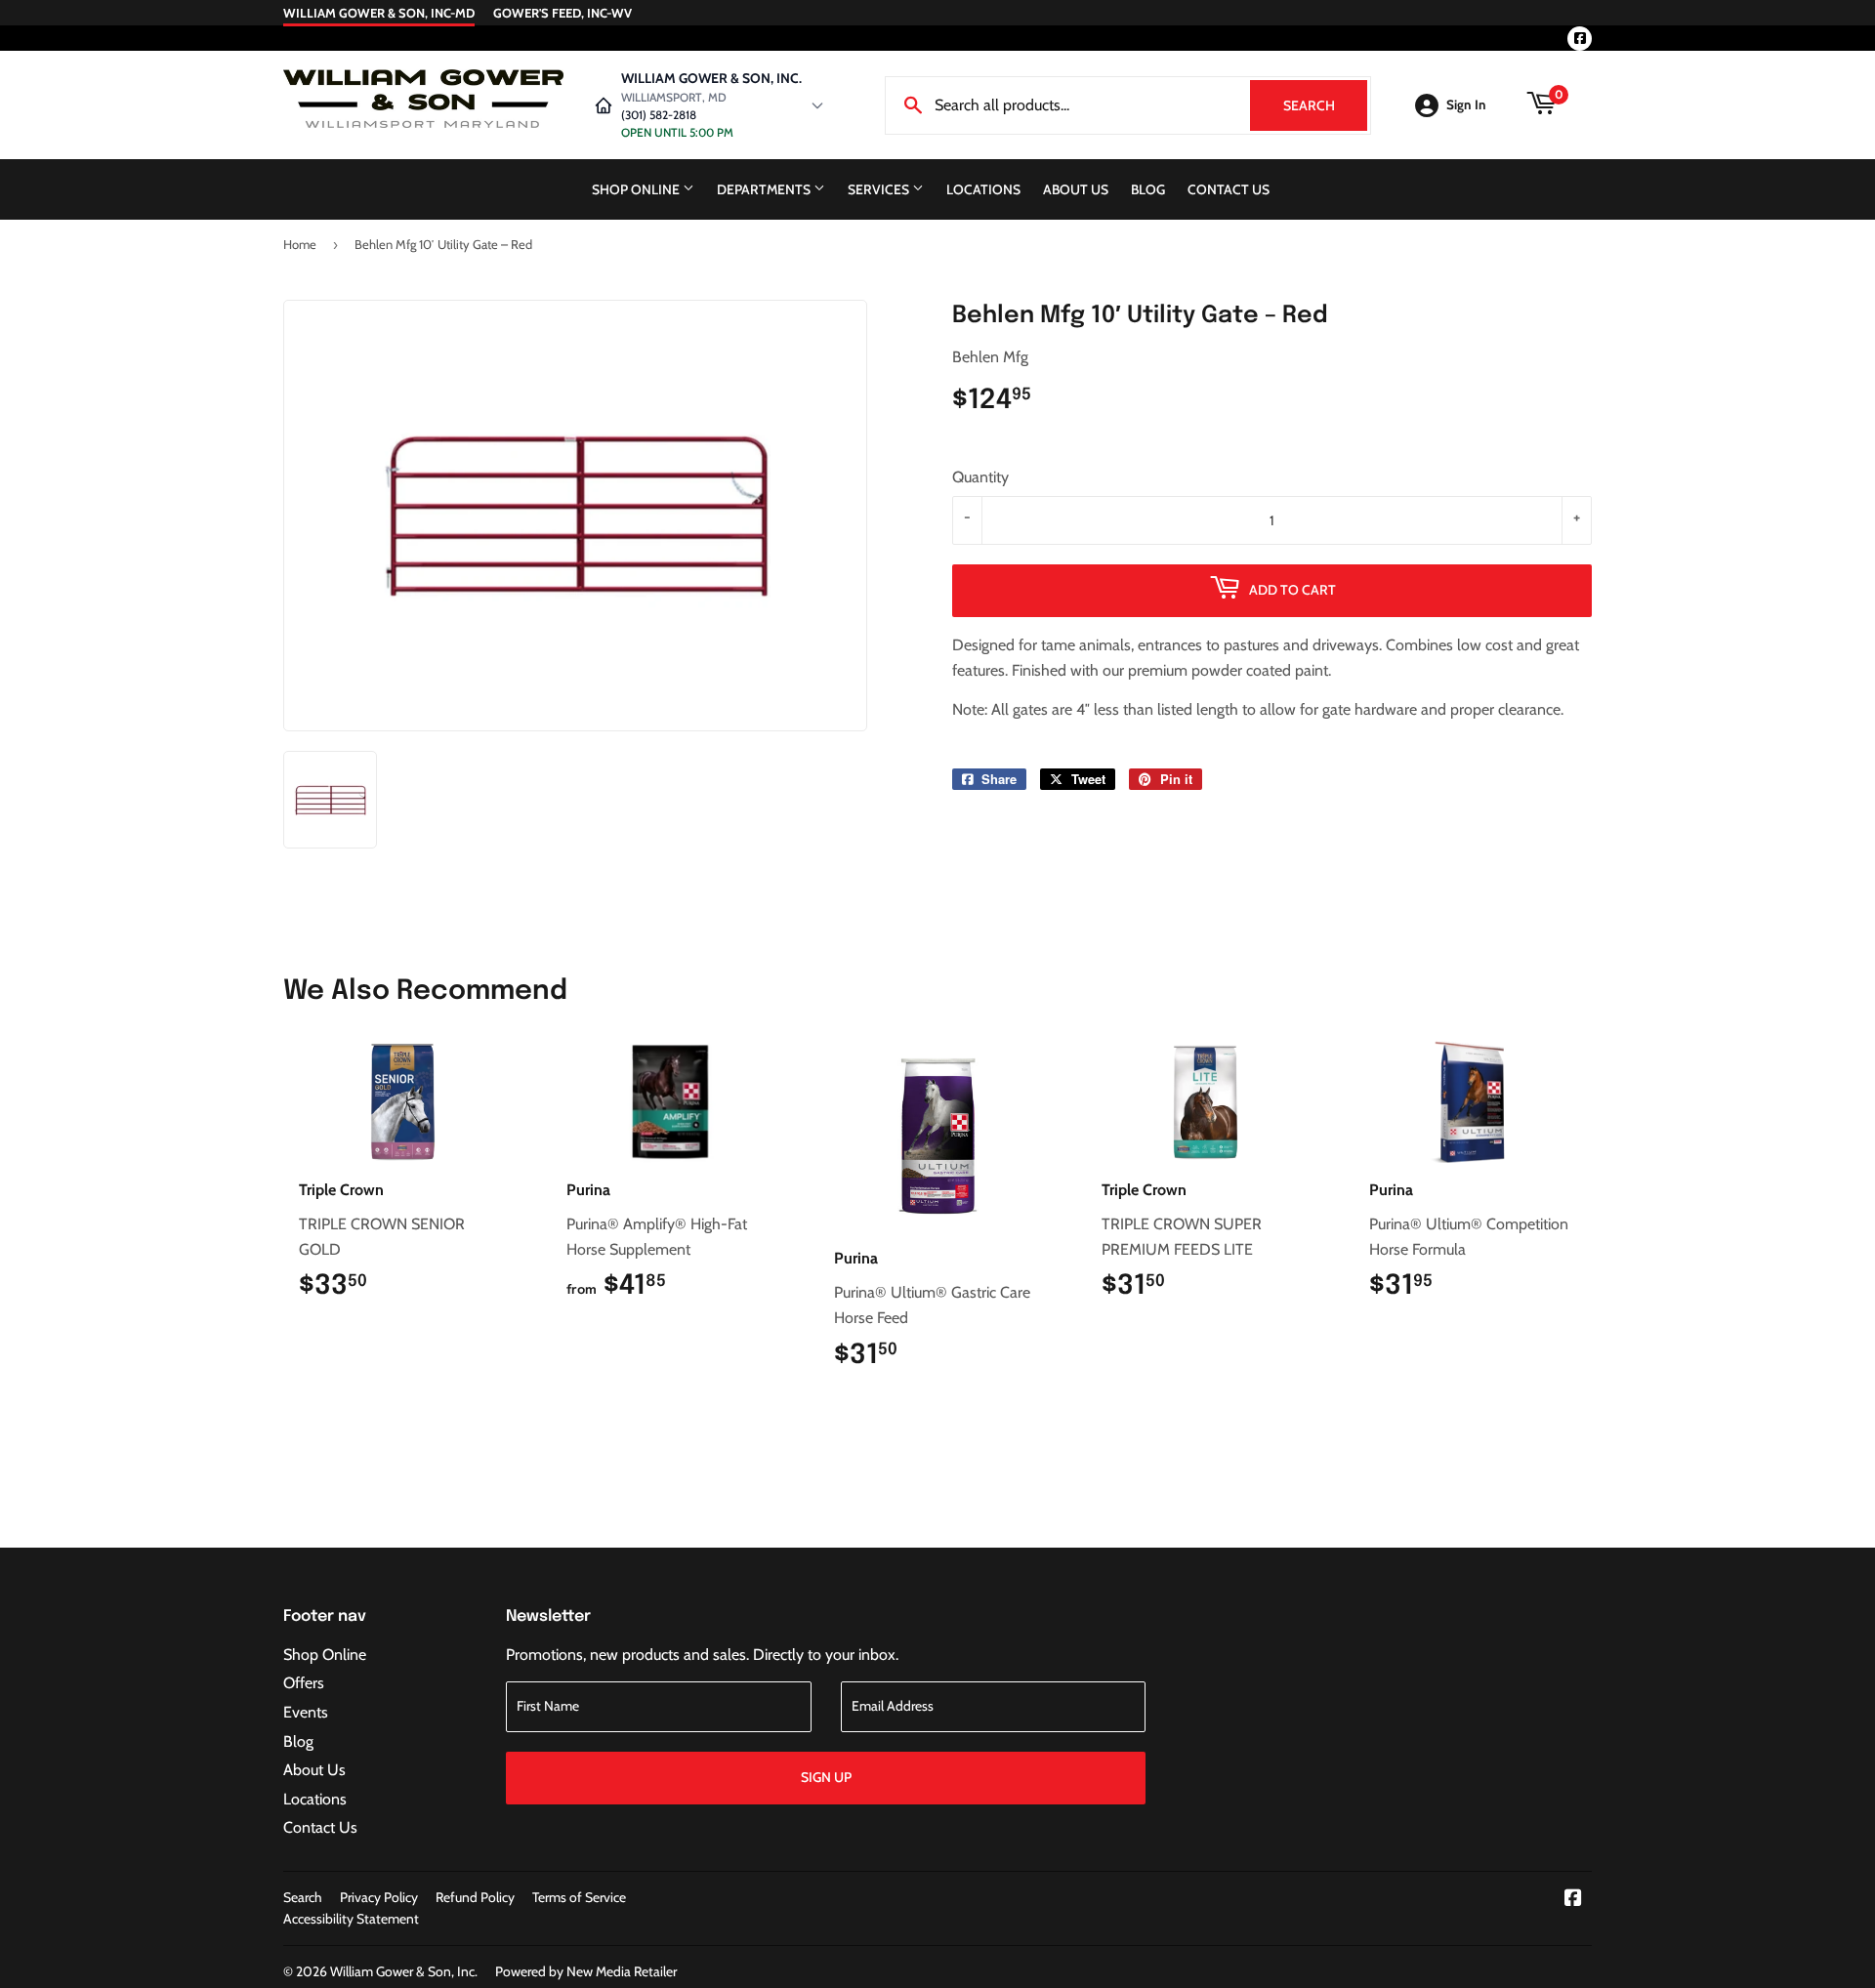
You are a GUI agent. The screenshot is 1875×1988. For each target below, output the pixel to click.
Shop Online (637, 189)
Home (300, 244)
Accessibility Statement (351, 1919)
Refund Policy (475, 1897)
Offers (304, 1683)
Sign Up (826, 1777)
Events (306, 1712)
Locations (983, 189)
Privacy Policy (379, 1897)
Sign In (1466, 104)
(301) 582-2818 (659, 115)
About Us (1076, 189)
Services (880, 189)
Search (1325, 105)
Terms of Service (579, 1897)
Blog (1148, 189)
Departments (765, 189)
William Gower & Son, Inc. (404, 1971)
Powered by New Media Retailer (586, 1971)
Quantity (980, 477)
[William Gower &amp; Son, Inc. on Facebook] (1573, 1900)
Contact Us (1229, 189)
